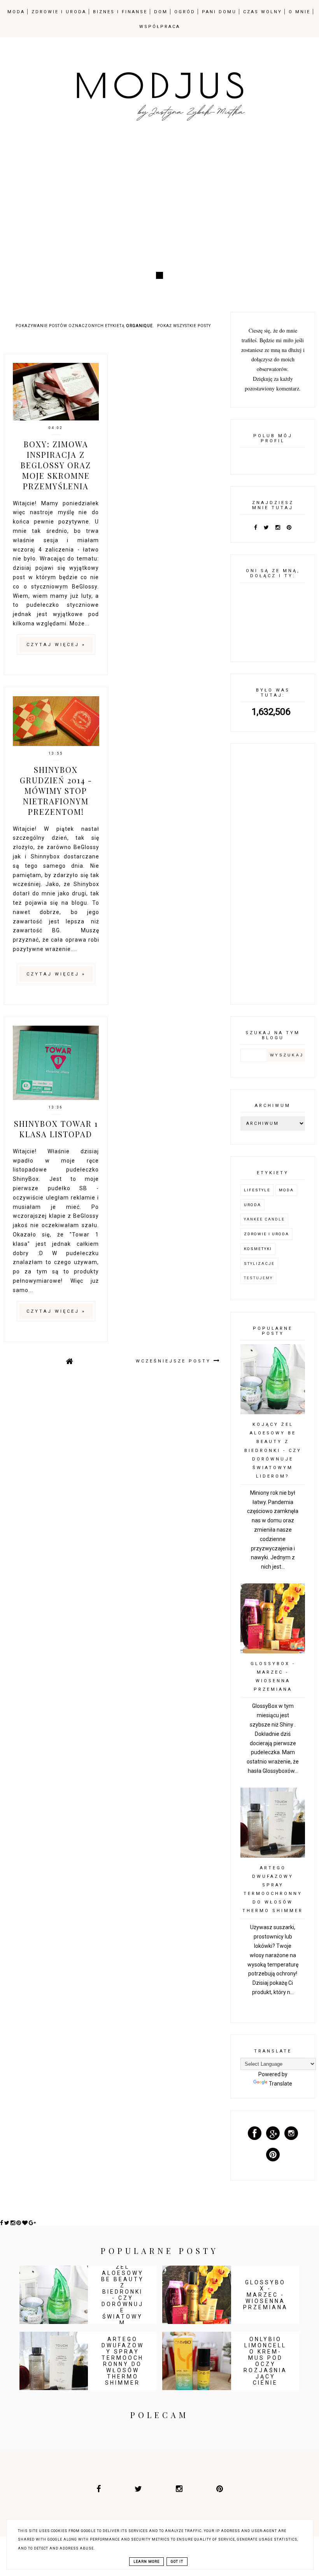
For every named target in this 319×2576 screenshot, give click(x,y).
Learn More (146, 2562)
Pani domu (219, 12)
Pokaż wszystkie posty (184, 326)
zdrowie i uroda (59, 12)
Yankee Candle (264, 1219)
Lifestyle (257, 1190)
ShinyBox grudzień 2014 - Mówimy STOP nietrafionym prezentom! (56, 791)
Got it (177, 2562)
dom (161, 12)
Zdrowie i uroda (266, 1234)
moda (16, 12)
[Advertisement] (159, 204)
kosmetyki (258, 1249)
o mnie (300, 12)
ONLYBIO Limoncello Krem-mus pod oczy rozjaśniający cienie (265, 2361)
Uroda (252, 1205)
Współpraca (160, 27)
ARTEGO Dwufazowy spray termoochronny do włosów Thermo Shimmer (123, 2361)
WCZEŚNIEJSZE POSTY (175, 1361)
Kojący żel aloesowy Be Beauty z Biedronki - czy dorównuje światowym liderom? (273, 1450)
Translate (280, 2084)
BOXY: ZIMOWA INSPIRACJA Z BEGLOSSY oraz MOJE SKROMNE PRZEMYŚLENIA (56, 465)
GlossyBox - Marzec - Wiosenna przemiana (266, 2295)
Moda (286, 1190)
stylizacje (259, 1263)
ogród (185, 12)
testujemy (258, 1278)
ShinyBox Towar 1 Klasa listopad (56, 1129)
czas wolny (263, 12)
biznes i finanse (120, 12)
